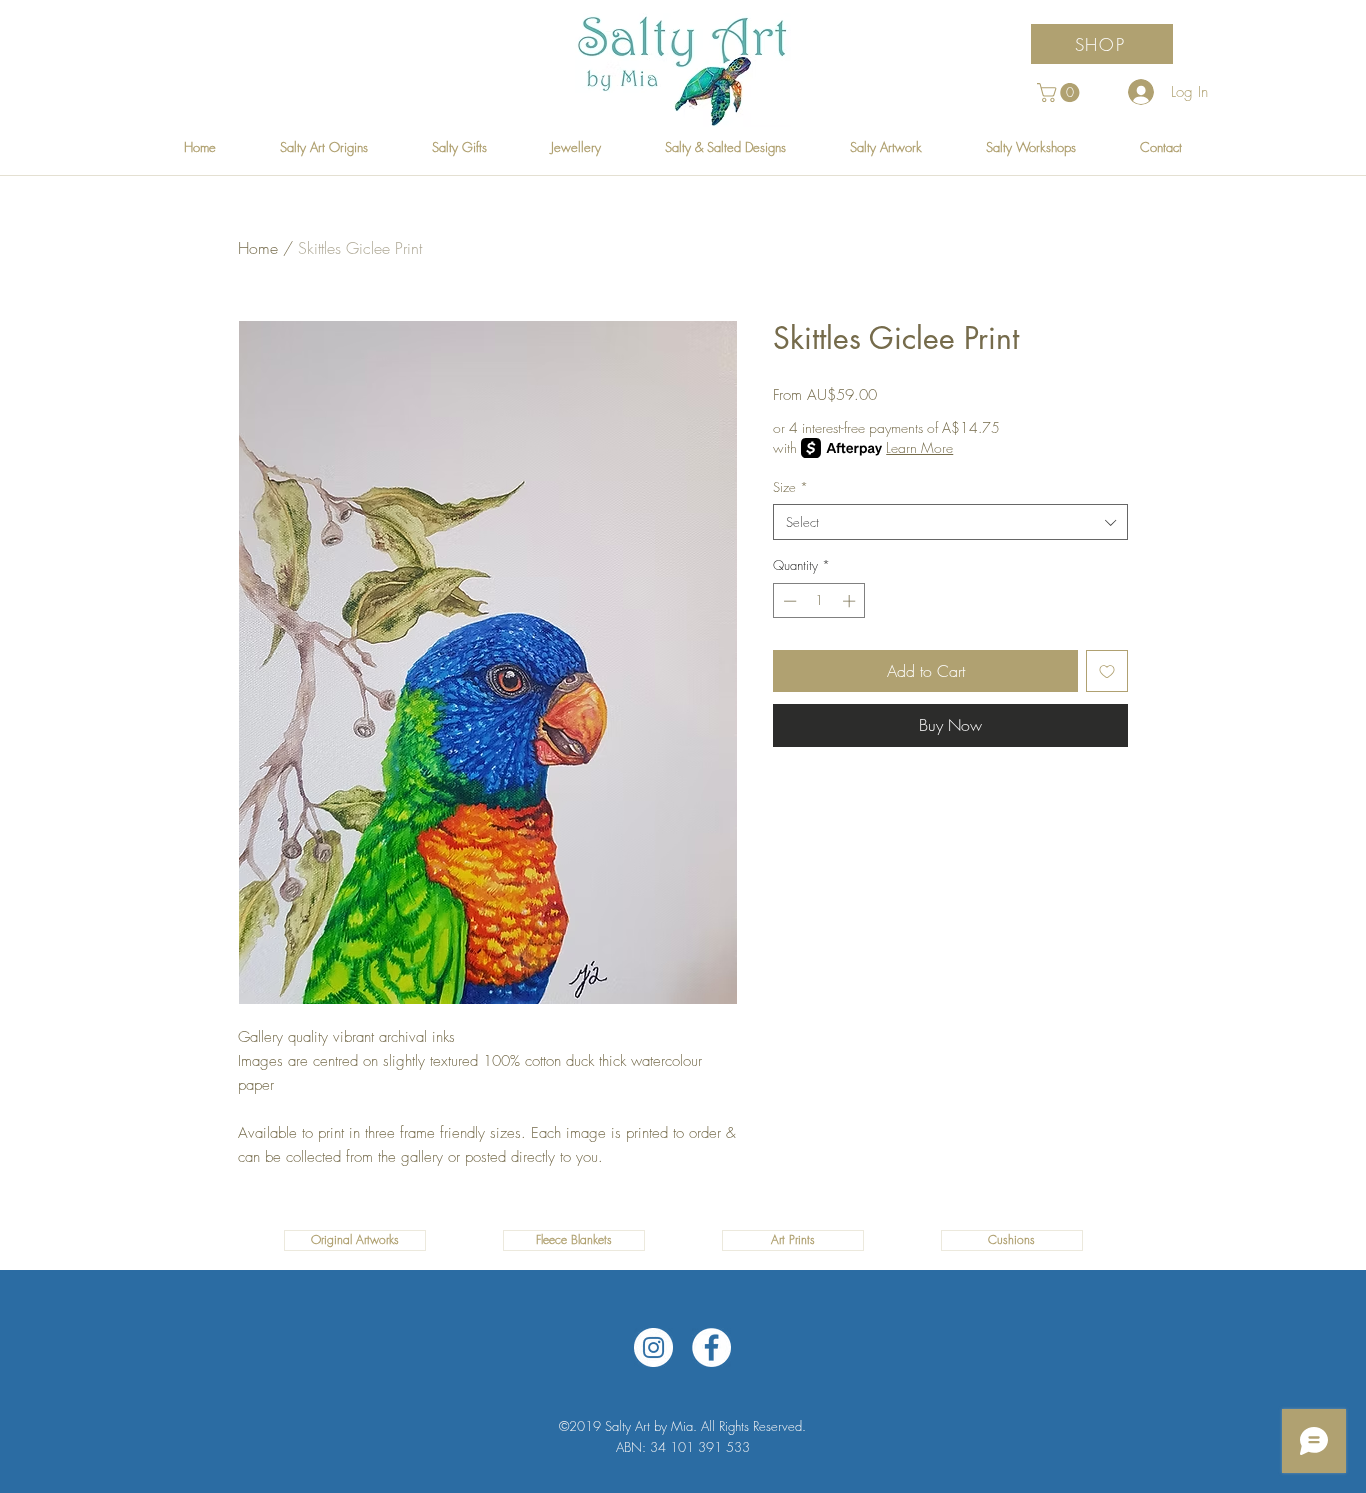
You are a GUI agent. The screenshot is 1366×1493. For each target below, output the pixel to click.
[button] (1060, 92)
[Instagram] (653, 1347)
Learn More (919, 447)
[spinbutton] (819, 601)
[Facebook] (711, 1347)
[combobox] (950, 522)
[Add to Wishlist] (1107, 671)
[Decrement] (788, 601)
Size (790, 487)
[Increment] (851, 601)
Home (258, 248)
